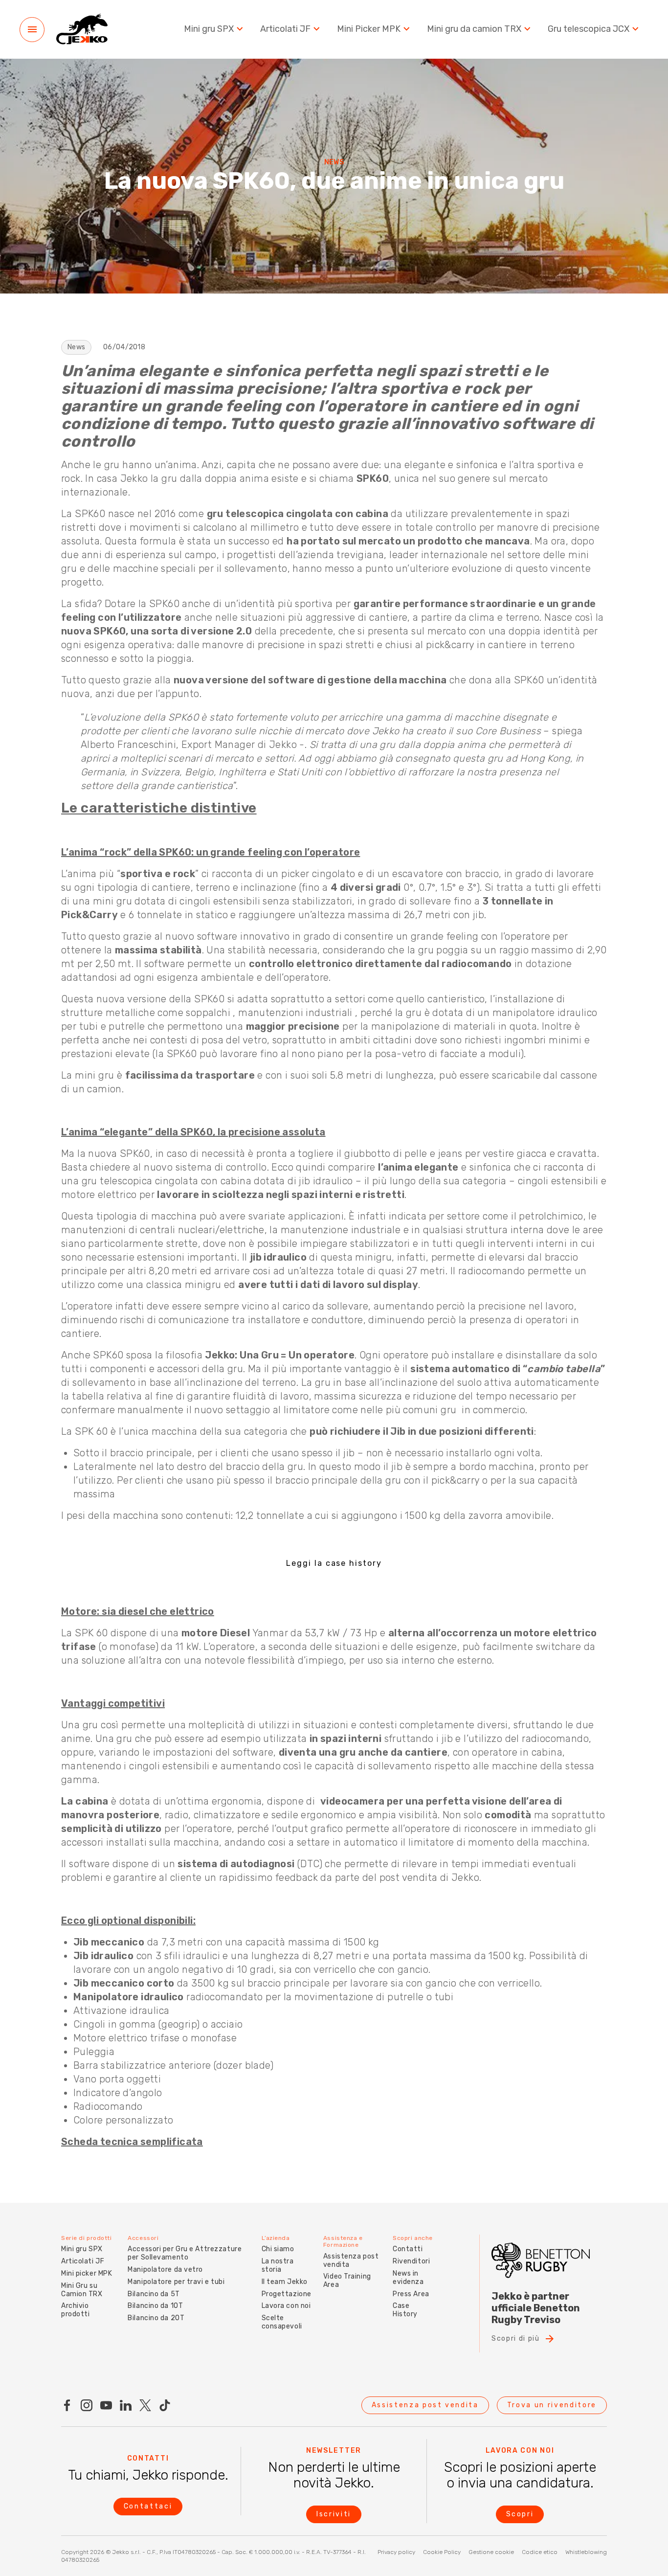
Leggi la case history (334, 1563)
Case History (405, 2310)
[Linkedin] (126, 2405)
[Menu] (32, 30)
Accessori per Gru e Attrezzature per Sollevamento (185, 2253)
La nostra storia (278, 2265)
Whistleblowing (586, 2552)
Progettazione (287, 2294)
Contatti (408, 2249)
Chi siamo (278, 2249)
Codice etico (540, 2552)
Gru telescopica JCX (589, 29)
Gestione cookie (491, 2552)
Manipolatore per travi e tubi (176, 2282)
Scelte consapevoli (282, 2322)
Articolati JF (285, 29)
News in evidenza (408, 2278)
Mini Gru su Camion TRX (82, 2290)
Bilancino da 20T (156, 2318)
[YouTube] (106, 2405)
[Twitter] (145, 2405)
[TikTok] (165, 2405)
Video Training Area (347, 2281)
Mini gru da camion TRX (474, 29)
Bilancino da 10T (155, 2306)
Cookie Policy (442, 2552)
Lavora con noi (286, 2306)
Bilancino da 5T (154, 2294)
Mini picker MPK (87, 2273)
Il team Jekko (285, 2282)
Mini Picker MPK (369, 29)
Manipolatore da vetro (165, 2270)
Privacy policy (396, 2552)
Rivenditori (411, 2261)
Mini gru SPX (209, 29)
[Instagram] (87, 2405)
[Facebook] (67, 2405)
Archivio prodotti (75, 2310)
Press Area (411, 2294)
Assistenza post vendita (351, 2260)
